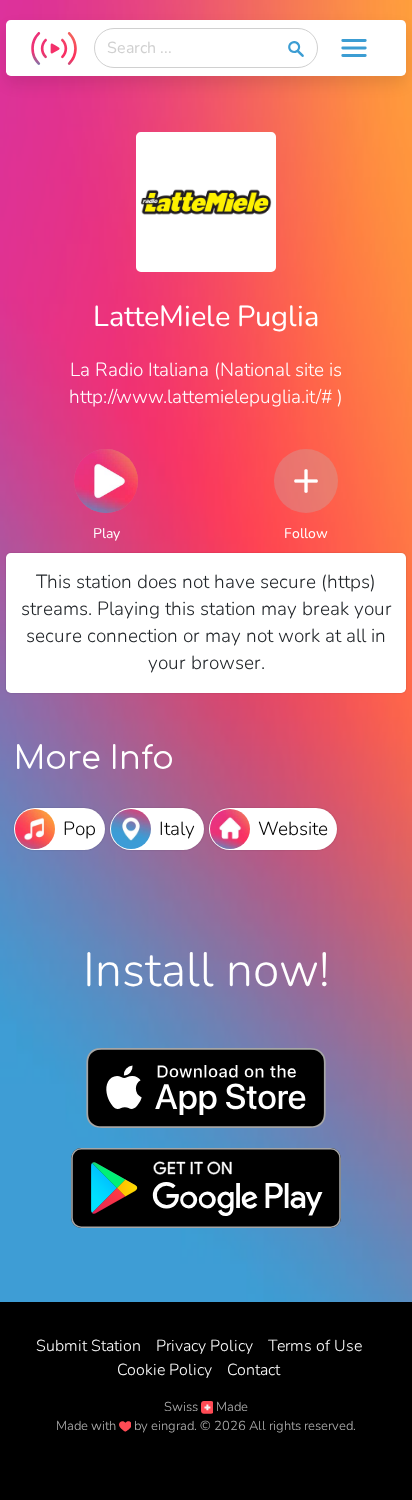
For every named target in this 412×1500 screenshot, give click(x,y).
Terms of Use (315, 1346)
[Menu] (354, 48)
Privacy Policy (204, 1346)
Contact (253, 1370)
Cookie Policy (164, 1370)
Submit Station (88, 1346)
